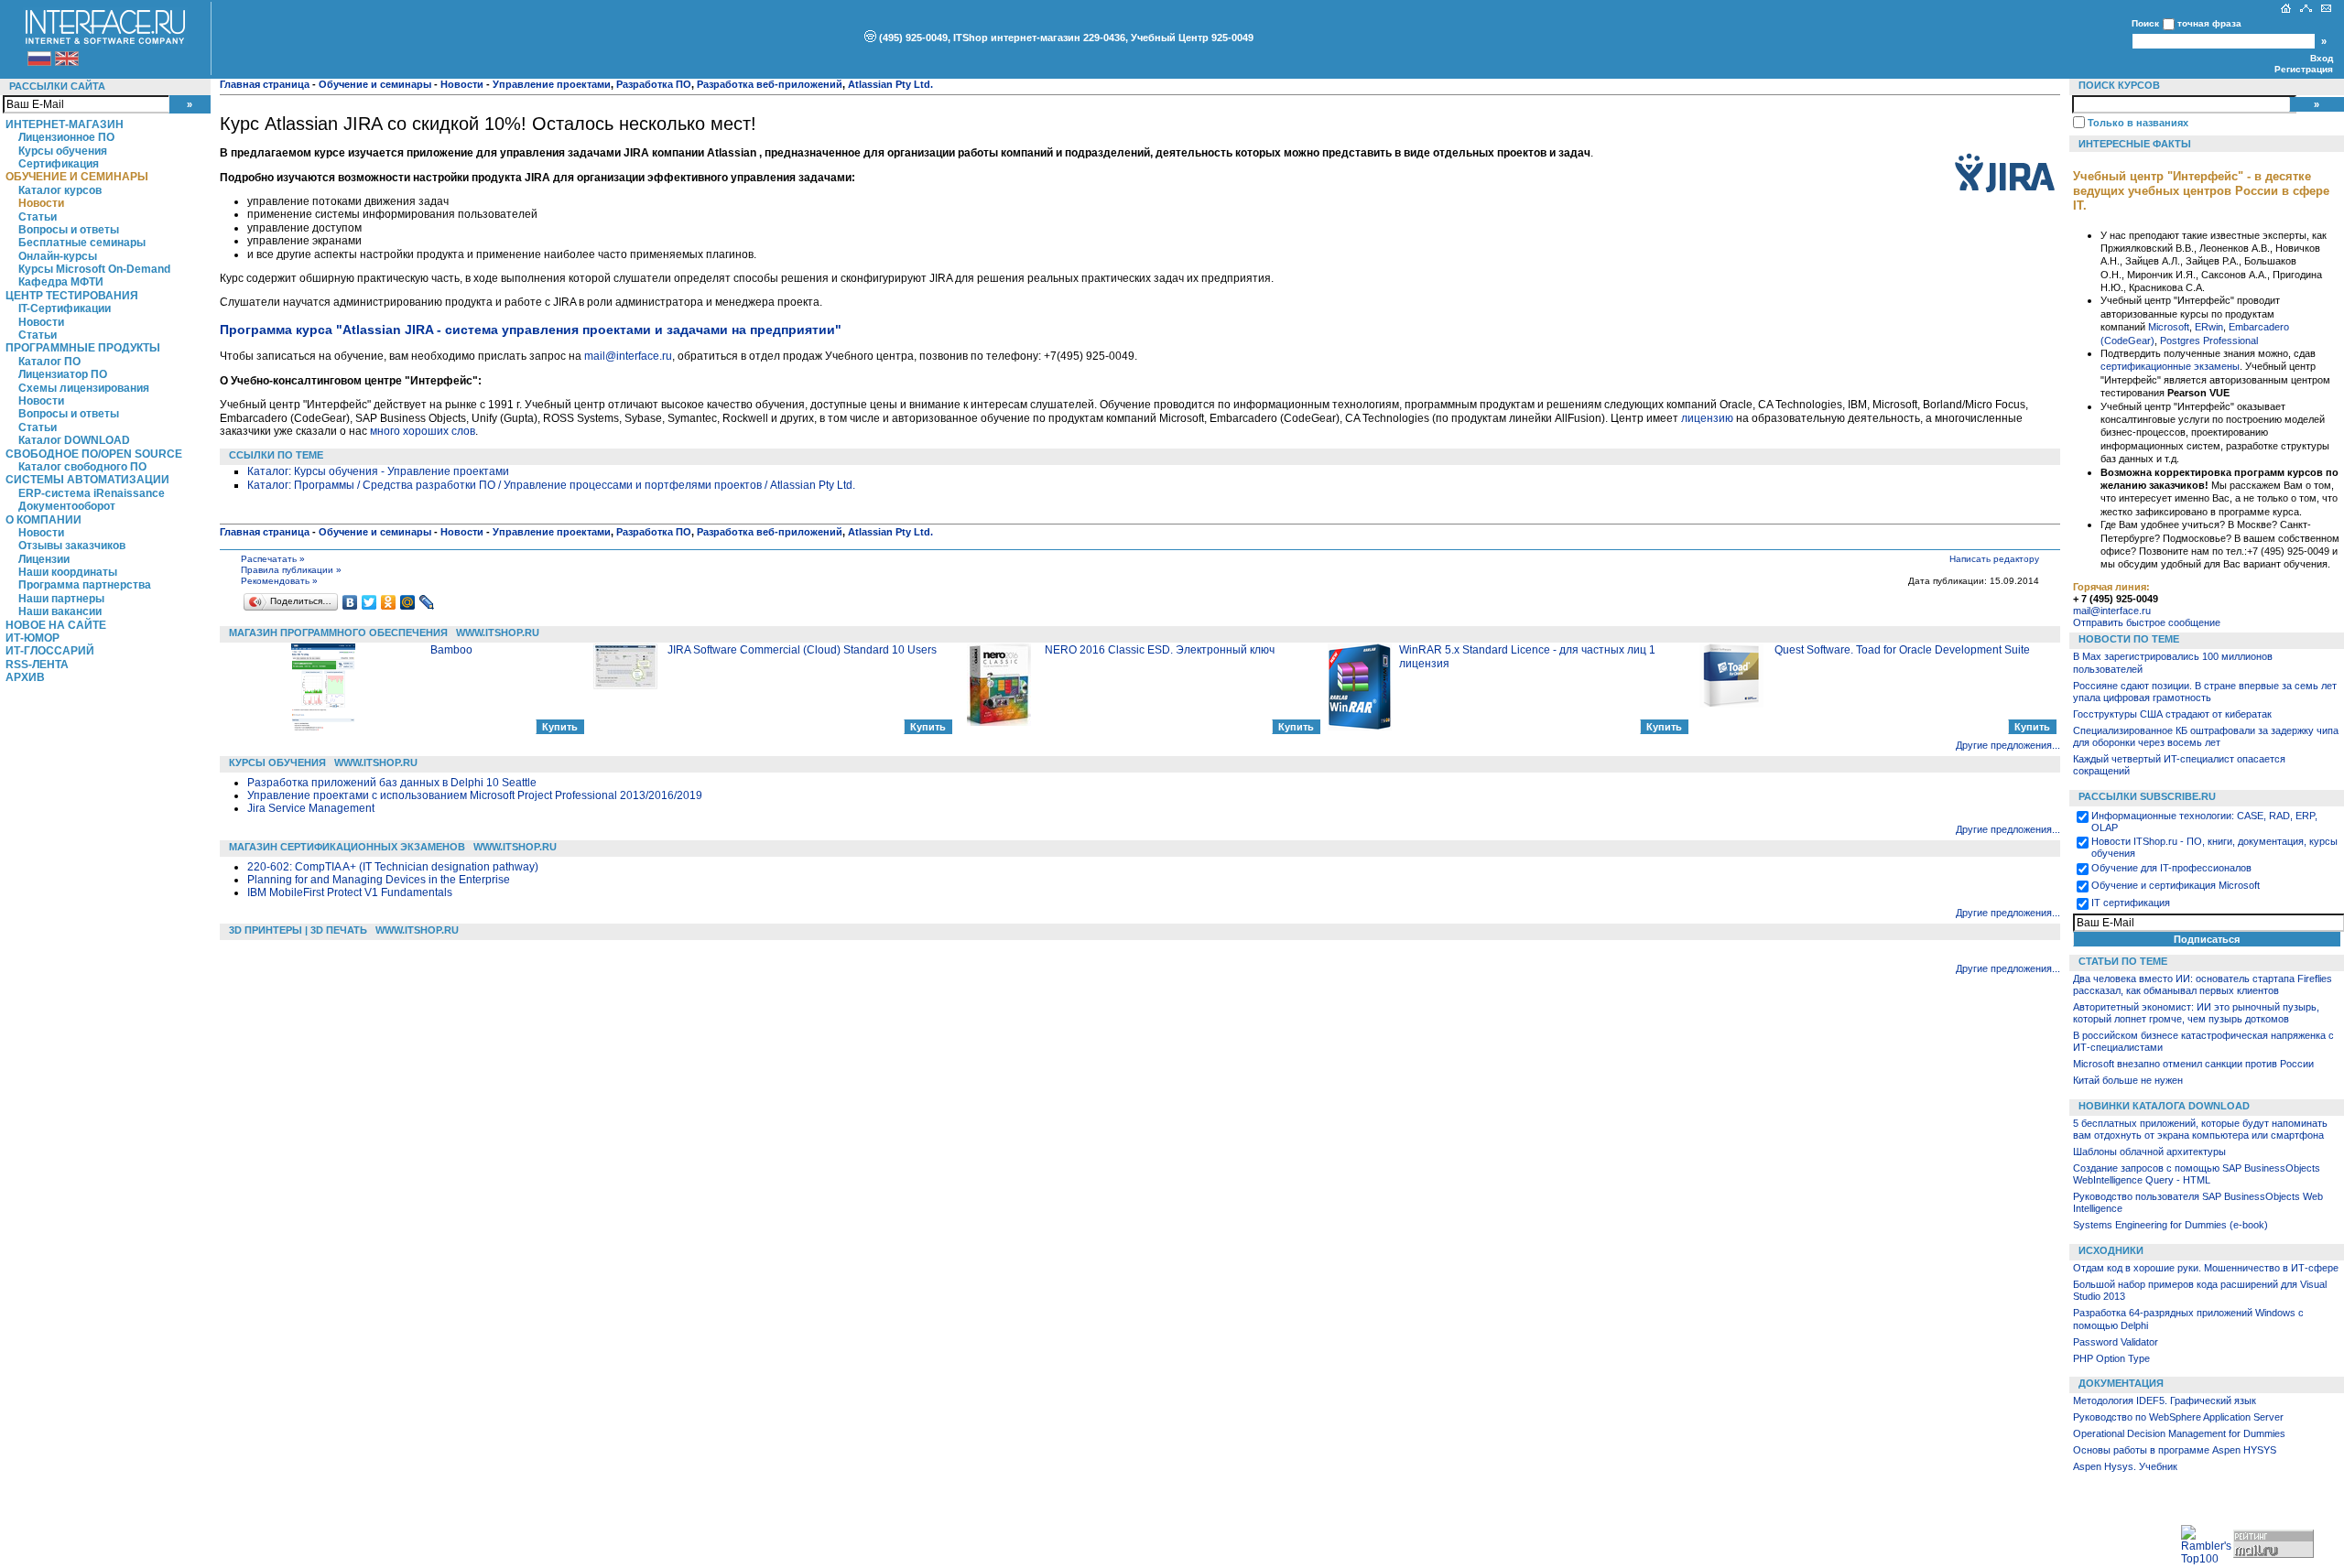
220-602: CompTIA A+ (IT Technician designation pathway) (393, 867)
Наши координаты (68, 572)
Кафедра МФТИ (61, 282)
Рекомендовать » (279, 581)
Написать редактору (1994, 559)
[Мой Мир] (408, 602)
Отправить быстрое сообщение (2147, 622)
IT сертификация (2131, 903)
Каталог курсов (60, 190)
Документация (2121, 1383)
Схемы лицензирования (84, 388)
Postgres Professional (2209, 341)
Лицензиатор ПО (63, 374)
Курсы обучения (63, 151)
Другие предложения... (2008, 745)
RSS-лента (37, 665)
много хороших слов (423, 431)
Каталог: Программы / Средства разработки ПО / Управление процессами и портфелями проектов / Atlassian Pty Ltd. (551, 485)
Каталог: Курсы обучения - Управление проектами (378, 471)
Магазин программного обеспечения (338, 633)
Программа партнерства (85, 585)
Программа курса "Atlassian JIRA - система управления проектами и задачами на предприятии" (531, 330)
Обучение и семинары (77, 177)
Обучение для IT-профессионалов (2171, 868)
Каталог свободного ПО (82, 467)
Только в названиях (2138, 123)
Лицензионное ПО (66, 137)
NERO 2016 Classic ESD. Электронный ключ (1160, 650)
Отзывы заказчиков (72, 546)
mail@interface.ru (628, 356)
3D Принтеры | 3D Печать (298, 930)
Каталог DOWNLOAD (74, 440)
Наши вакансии (60, 611)
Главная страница (265, 84)
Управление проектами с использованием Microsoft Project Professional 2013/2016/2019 (475, 795)
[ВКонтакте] (350, 602)
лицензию (1707, 418)
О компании (43, 520)
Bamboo (451, 650)
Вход (2322, 58)
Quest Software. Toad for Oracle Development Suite (1902, 650)
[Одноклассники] (389, 602)
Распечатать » (273, 559)
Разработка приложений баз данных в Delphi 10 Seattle (392, 783)
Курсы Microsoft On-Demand (94, 269)
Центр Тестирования (72, 296)
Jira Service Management (311, 808)
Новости (41, 203)
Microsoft (2169, 327)
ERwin (2209, 327)
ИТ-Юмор (33, 638)
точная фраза (2209, 23)
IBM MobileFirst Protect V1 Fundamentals (350, 892)
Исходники (2111, 1250)
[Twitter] (369, 602)
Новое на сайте (56, 625)
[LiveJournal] (427, 602)
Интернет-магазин (65, 124)
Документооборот (67, 506)
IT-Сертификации (65, 308)
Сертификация (59, 164)
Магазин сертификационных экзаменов (347, 847)
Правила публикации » (291, 570)
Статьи (38, 217)
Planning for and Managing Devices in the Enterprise (379, 880)
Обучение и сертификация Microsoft (2176, 885)
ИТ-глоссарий (50, 651)
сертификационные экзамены (2170, 366)
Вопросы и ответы (69, 230)
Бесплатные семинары (82, 243)
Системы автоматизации (87, 480)
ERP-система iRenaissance (92, 493)
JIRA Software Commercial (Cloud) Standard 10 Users (802, 650)
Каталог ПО (49, 362)
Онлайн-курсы (58, 256)
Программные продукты (83, 348)
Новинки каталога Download (2164, 1106)
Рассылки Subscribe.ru (2147, 796)
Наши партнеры (61, 599)
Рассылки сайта (57, 86)
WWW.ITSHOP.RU (498, 633)
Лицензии (44, 559)
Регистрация (2304, 69)
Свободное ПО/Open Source (94, 454)
